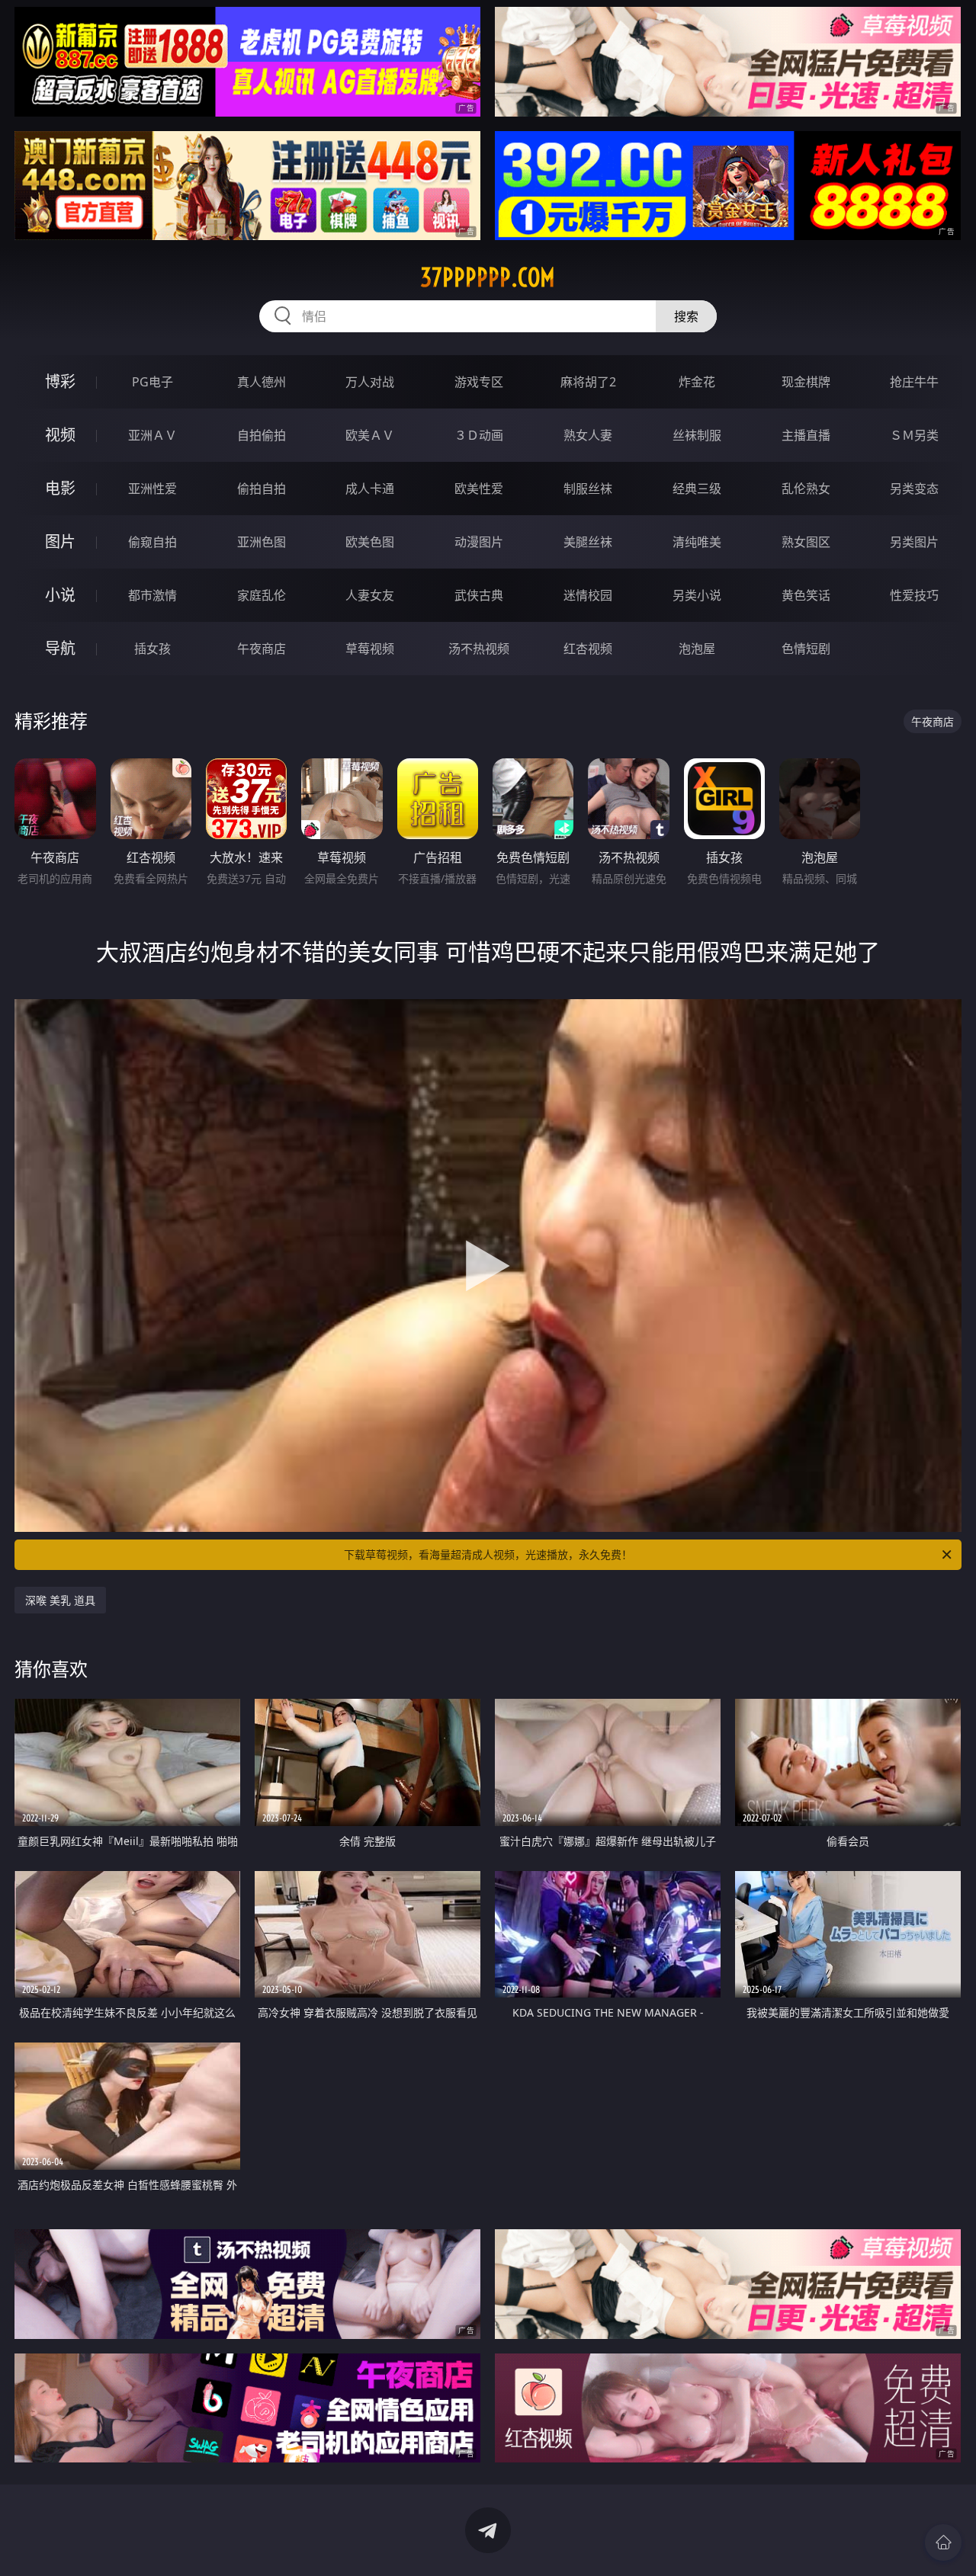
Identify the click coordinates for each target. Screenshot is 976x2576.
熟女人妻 (588, 435)
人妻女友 (370, 595)
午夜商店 (262, 649)
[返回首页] (943, 2542)
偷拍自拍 (262, 489)
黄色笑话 (806, 595)
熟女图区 (806, 542)
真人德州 (262, 382)
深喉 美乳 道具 (60, 1600)
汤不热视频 (479, 649)
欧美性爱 (479, 489)
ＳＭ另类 (914, 435)
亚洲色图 (262, 542)
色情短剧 (806, 649)
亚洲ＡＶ (152, 435)
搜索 (686, 316)
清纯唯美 (697, 542)
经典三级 (697, 489)
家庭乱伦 (262, 595)
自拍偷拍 (262, 435)
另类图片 (914, 542)
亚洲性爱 (152, 489)
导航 (60, 648)
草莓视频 (370, 649)
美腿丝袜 (588, 542)
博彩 (60, 381)
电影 (60, 488)
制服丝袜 (588, 489)
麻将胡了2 (588, 382)
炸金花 (697, 382)
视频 (60, 435)
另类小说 (697, 595)
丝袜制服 (697, 435)
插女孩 (152, 649)
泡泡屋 (697, 649)
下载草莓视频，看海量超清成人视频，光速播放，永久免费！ (488, 1554)
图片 (60, 541)
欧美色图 (370, 542)
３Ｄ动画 (479, 435)
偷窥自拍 (152, 542)
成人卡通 (370, 489)
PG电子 (152, 382)
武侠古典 (479, 595)
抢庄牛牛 (914, 382)
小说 (60, 595)
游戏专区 (479, 382)
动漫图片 (479, 542)
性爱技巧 (914, 595)
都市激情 (152, 595)
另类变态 (914, 489)
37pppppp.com (488, 277)
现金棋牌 (806, 382)
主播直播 (806, 435)
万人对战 (370, 382)
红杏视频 (588, 649)
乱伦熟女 (806, 489)
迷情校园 (588, 595)
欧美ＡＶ (370, 435)
